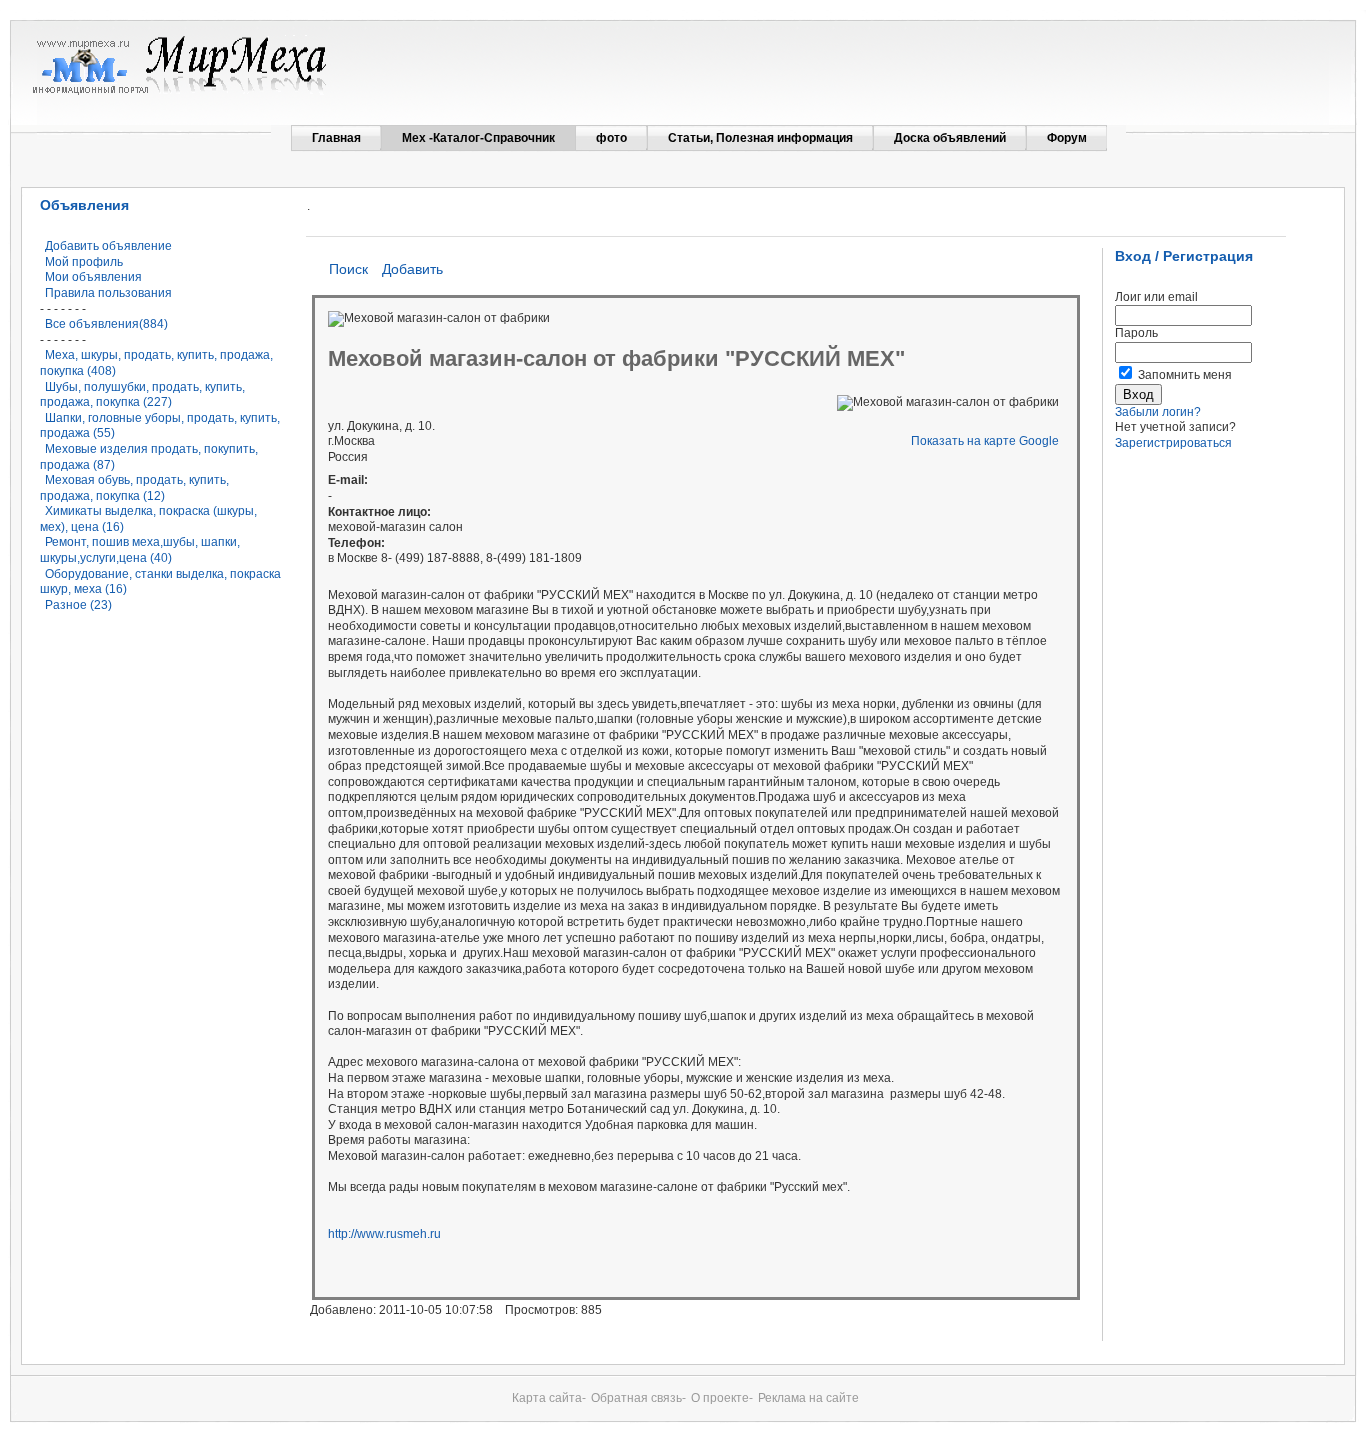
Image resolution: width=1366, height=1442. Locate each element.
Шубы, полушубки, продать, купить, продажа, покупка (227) (142, 395)
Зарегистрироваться (1173, 443)
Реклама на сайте (808, 1398)
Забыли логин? (1158, 412)
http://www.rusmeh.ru (384, 1234)
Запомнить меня (1185, 375)
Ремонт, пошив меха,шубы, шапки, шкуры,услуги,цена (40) (140, 550)
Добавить (412, 269)
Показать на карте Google (985, 441)
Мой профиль (84, 262)
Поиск (348, 269)
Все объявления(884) (106, 324)
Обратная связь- (638, 1398)
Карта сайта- (549, 1398)
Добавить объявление (108, 246)
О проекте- (722, 1398)
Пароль (1136, 333)
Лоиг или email (1156, 297)
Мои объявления (93, 277)
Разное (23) (78, 605)
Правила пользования (108, 293)
